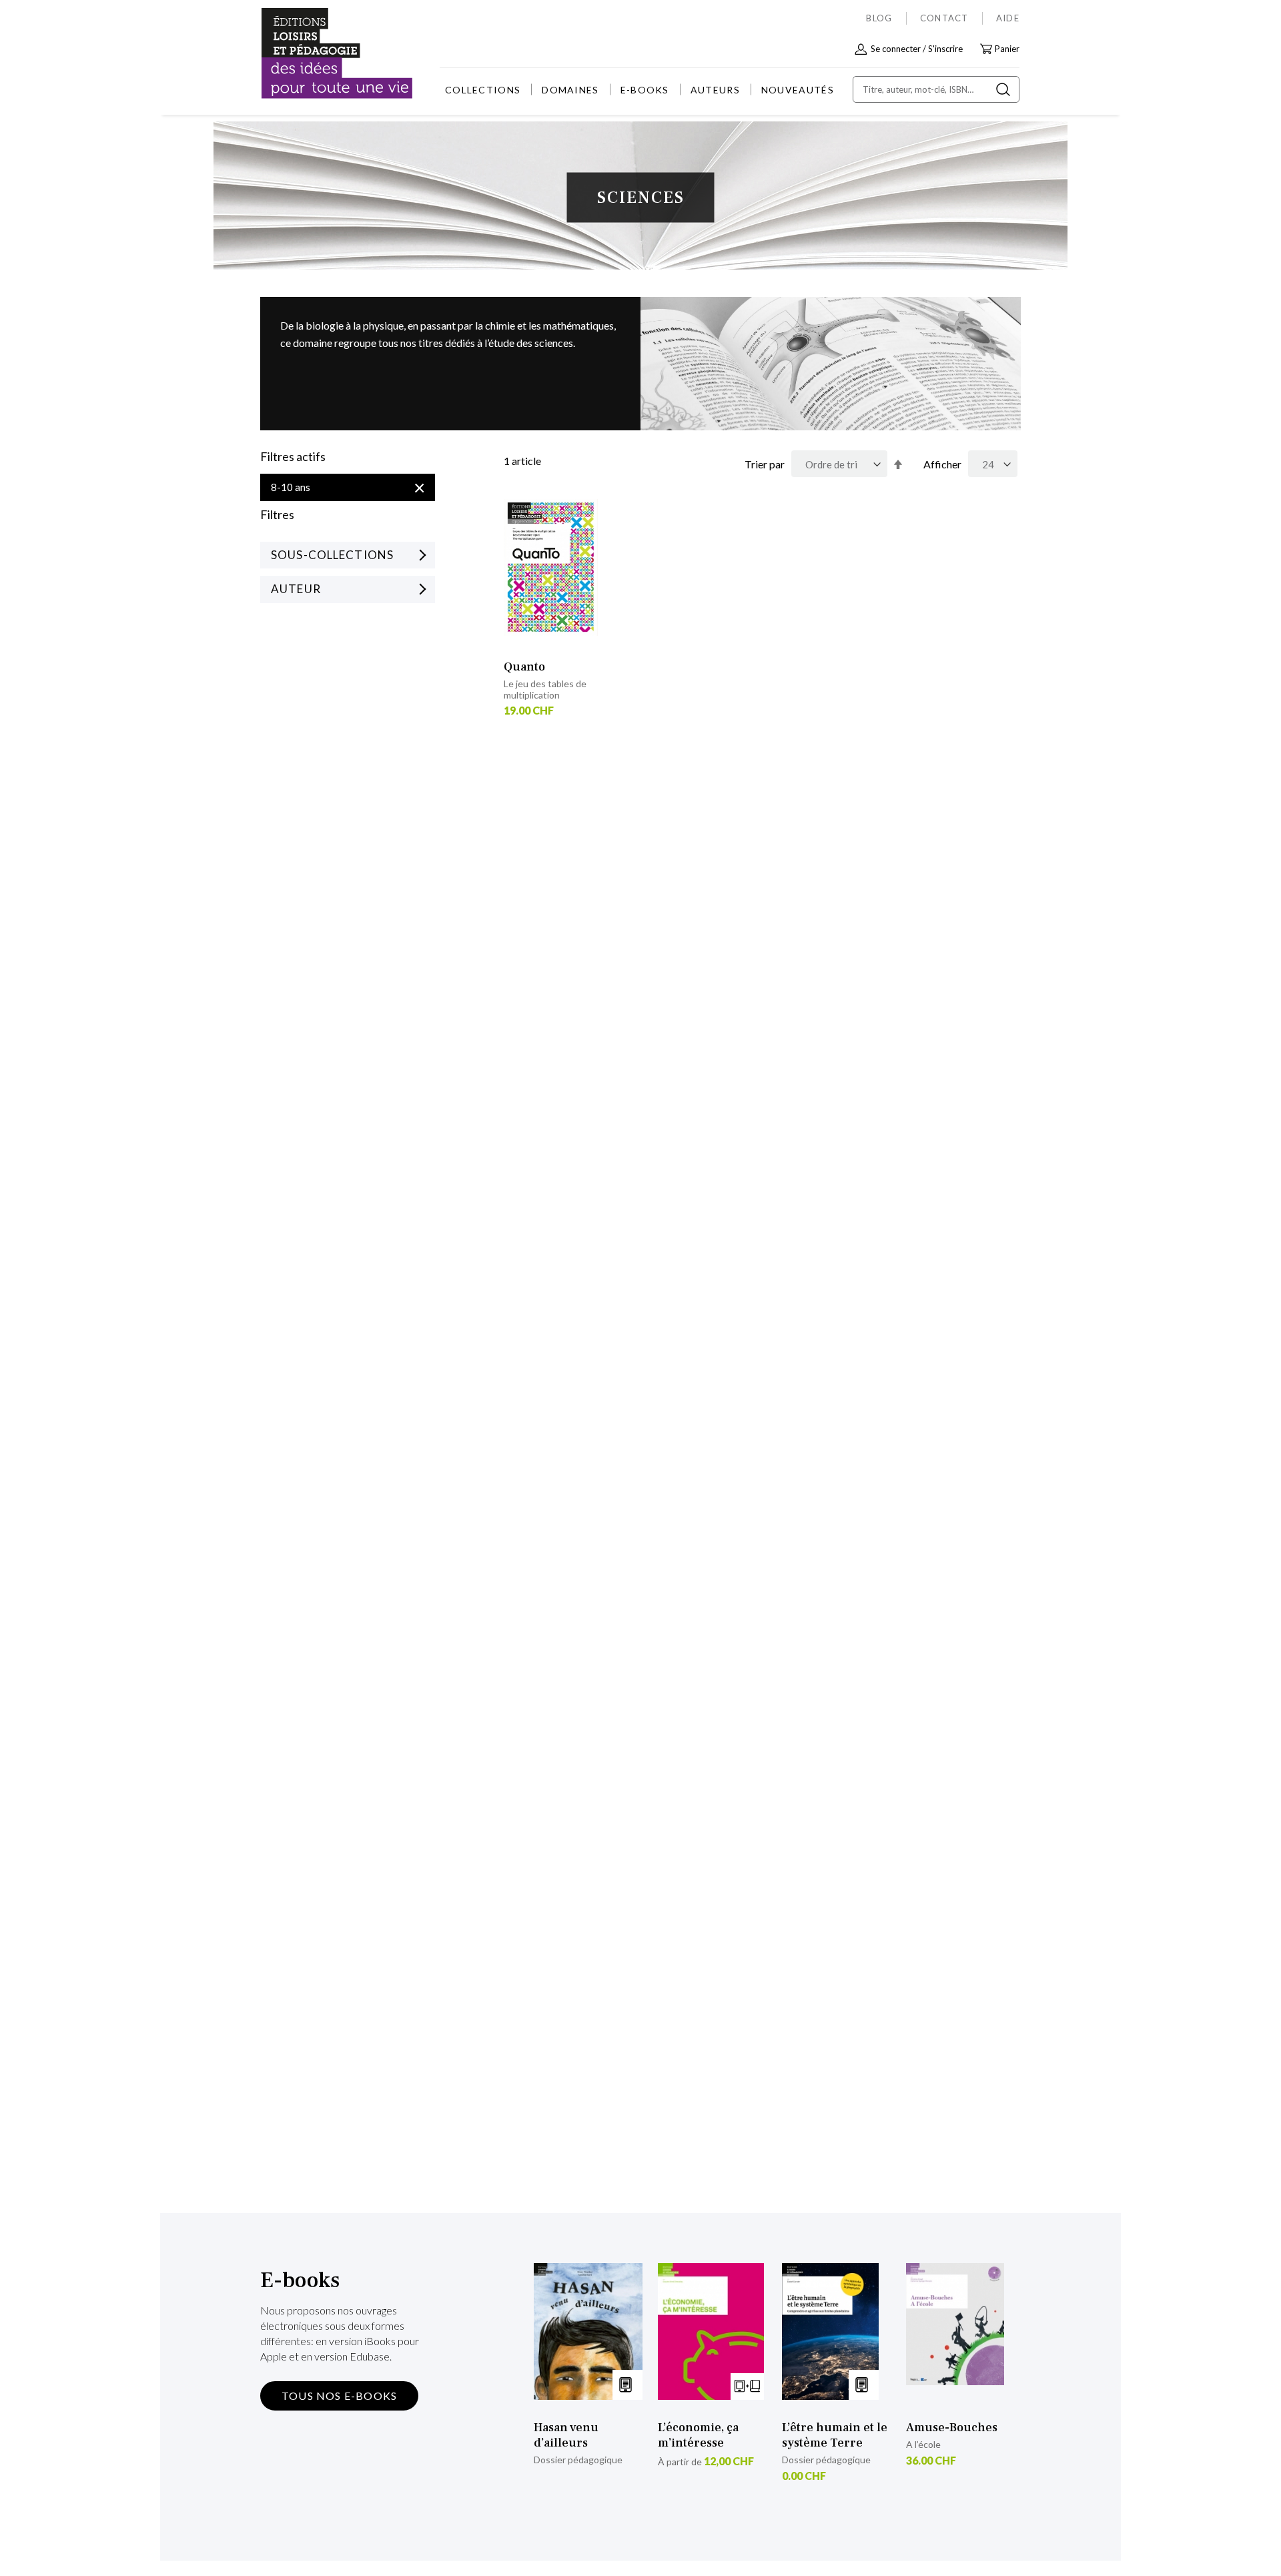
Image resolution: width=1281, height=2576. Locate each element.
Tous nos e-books (339, 2396)
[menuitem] (483, 90)
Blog (879, 18)
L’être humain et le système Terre (835, 2435)
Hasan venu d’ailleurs (566, 2435)
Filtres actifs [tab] (293, 457)
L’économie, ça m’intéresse (698, 2435)
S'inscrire (945, 49)
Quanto (524, 667)
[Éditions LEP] (311, 54)
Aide (1008, 18)
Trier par (765, 464)
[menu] (639, 90)
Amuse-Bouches (952, 2428)
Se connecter (896, 49)
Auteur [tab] (296, 589)
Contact (944, 18)
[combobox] (936, 89)
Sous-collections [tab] (332, 555)
